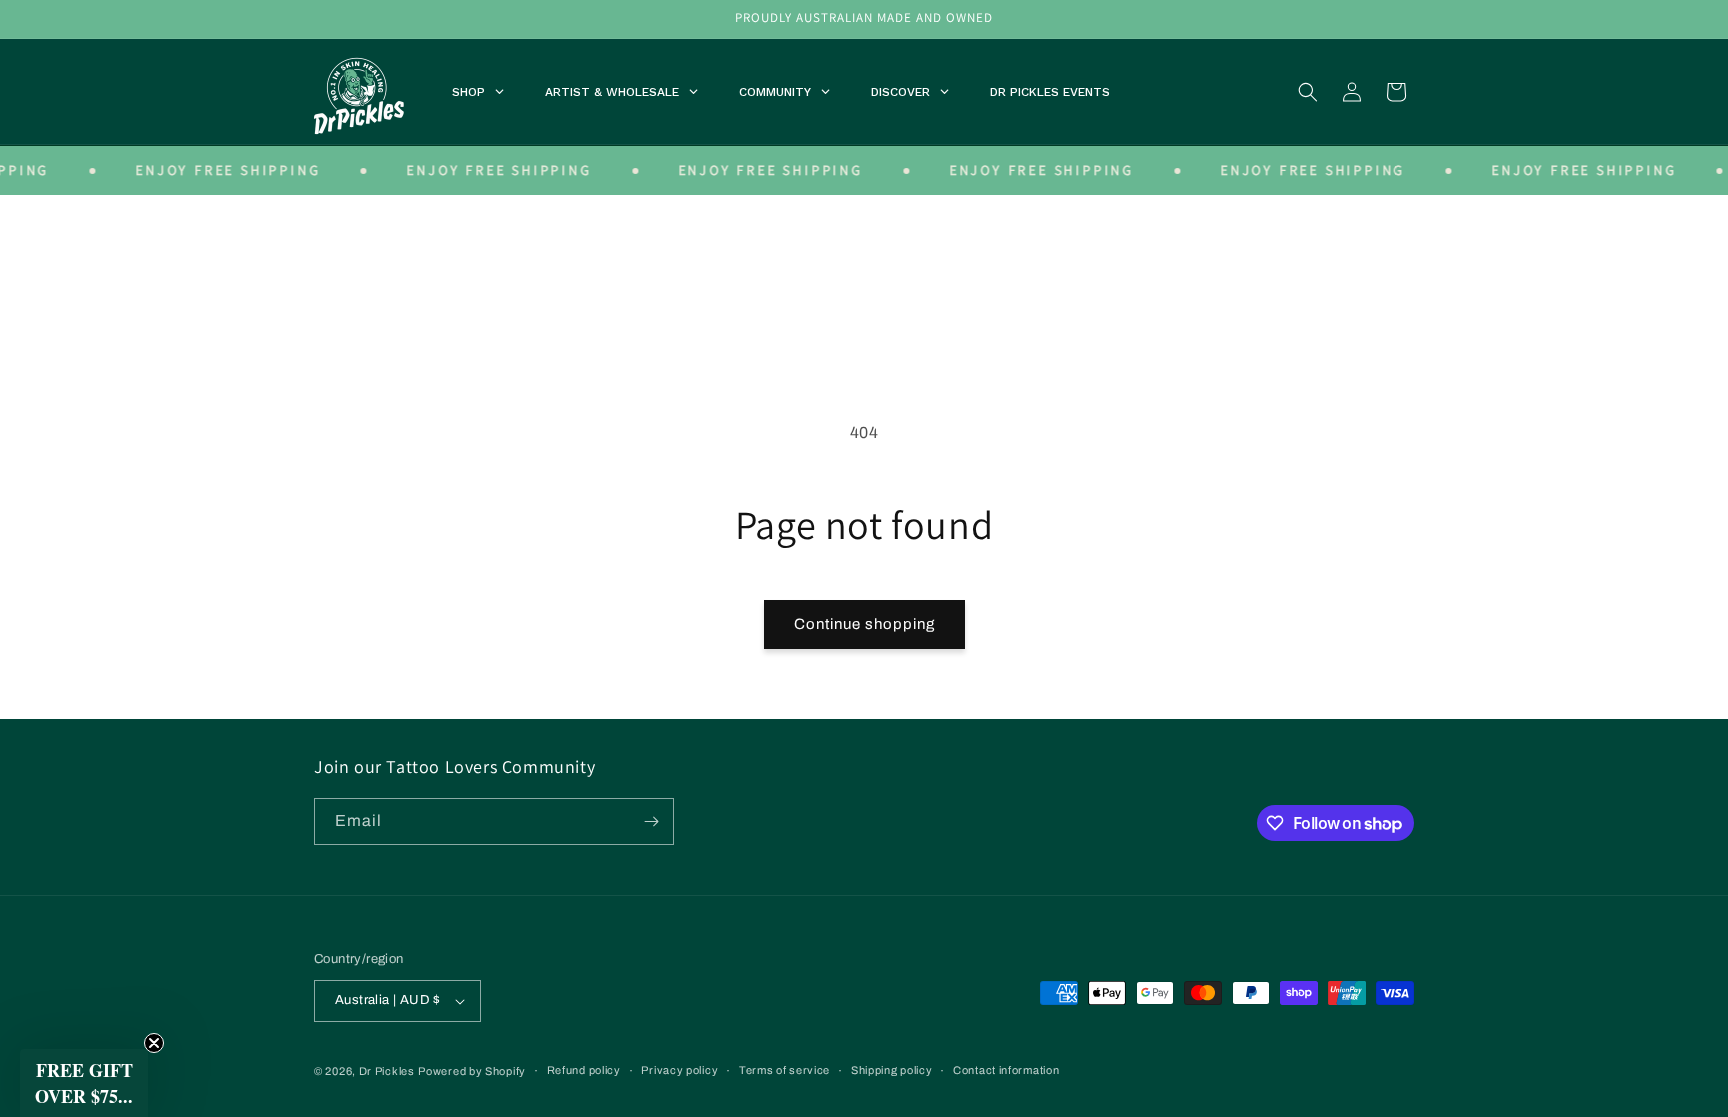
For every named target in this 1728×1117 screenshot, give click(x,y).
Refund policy (584, 1070)
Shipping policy (892, 1070)
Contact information (1006, 1070)
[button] (1308, 92)
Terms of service (784, 1070)
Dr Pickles (387, 1071)
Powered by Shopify (472, 1071)
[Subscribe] (651, 821)
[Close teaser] (154, 1043)
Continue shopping (864, 624)
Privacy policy (679, 1070)
